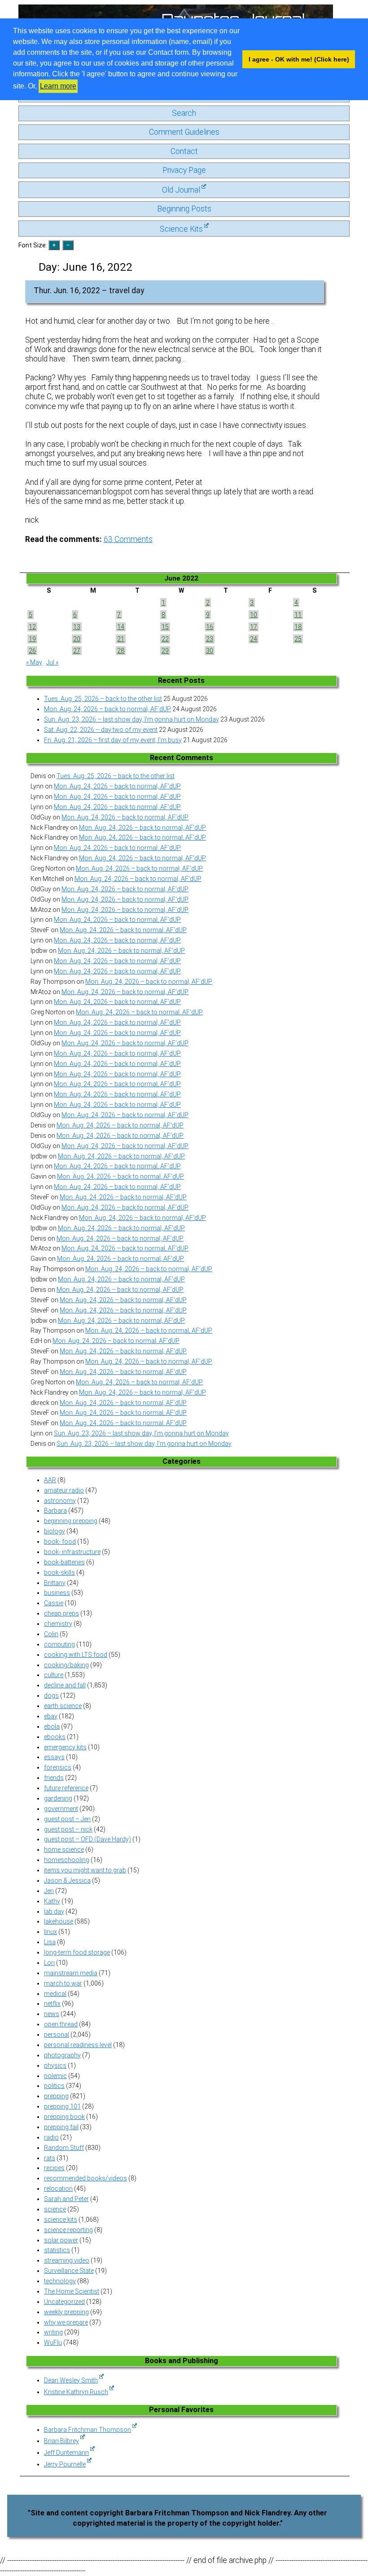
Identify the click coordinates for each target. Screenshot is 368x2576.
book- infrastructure (72, 1552)
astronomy (60, 1501)
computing (59, 1644)
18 (298, 627)
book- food (60, 1541)
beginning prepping (71, 1521)
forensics (58, 1767)
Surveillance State (69, 2271)
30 (210, 651)
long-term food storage (77, 1952)
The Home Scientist (72, 2291)
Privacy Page (184, 170)
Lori (49, 1963)
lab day (54, 1911)
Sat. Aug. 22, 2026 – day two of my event (101, 730)
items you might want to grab (85, 1870)
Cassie (54, 1603)
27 (77, 651)
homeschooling (67, 1860)
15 (165, 627)
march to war (63, 1983)
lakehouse (59, 1921)
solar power (61, 2240)
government (61, 1809)
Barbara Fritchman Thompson (88, 2430)
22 (165, 639)
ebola (52, 1726)
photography (62, 2055)
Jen (49, 1891)
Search (184, 113)
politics (54, 2086)
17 (254, 627)
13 (77, 627)
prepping (56, 2096)
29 (165, 651)
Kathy (52, 1901)
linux (50, 1932)
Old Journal (181, 190)
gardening (58, 1798)
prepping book (64, 2117)
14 (121, 627)
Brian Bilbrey (61, 2441)
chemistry (58, 1624)
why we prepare (66, 2322)
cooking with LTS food (76, 1655)
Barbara (55, 1510)
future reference (66, 1788)
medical (55, 1994)
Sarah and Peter (66, 2199)
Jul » (52, 662)
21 (121, 639)
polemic (55, 2076)
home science (64, 1849)
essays (54, 1757)
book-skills (59, 1572)
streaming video (67, 2260)
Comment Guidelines (184, 132)
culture (54, 1675)
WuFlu (53, 2343)
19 (32, 639)
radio (51, 2137)
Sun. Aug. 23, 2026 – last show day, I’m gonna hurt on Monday (131, 719)
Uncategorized (64, 2302)
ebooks (55, 1737)
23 (210, 639)
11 (298, 615)
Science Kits (181, 229)
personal (57, 2034)
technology (60, 2281)
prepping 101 (62, 2106)
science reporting (68, 2230)
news (52, 2014)
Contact (184, 151)
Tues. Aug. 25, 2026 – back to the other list (103, 699)
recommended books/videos (85, 2178)
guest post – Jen (67, 1819)
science (55, 2209)
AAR (50, 1480)
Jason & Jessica (67, 1880)
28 (121, 651)
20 (77, 639)
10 (254, 615)
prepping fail (61, 2127)
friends (54, 1778)
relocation (58, 2188)
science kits (61, 2219)
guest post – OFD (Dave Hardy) (88, 1839)
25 (298, 639)
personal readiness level (78, 2045)
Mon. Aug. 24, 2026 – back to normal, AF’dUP (107, 709)
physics (55, 2065)
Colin (51, 1634)
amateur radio (64, 1490)
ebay (51, 1716)
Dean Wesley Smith (71, 2380)
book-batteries (64, 1562)
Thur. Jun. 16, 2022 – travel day (89, 291)
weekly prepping (66, 2312)
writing (53, 2332)
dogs (51, 1695)
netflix (52, 2004)
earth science (63, 1706)
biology (55, 1531)
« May (34, 662)
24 (254, 639)
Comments (128, 539)
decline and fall (65, 1685)
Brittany (55, 1583)
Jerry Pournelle (65, 2464)
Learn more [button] (58, 86)
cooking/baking (66, 1665)
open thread (61, 2024)
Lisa (50, 1942)
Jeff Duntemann (66, 2453)
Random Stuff (64, 2148)
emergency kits (65, 1747)
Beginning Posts (184, 209)
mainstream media (71, 1973)
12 (32, 627)
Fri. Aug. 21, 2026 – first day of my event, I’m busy (113, 740)
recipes (54, 2168)
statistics (57, 2250)
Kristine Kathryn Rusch (76, 2392)
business (57, 1593)
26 (32, 651)
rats (50, 2158)
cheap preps (61, 1613)
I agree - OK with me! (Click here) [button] (299, 59)
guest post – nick (68, 1829)
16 (210, 627)
